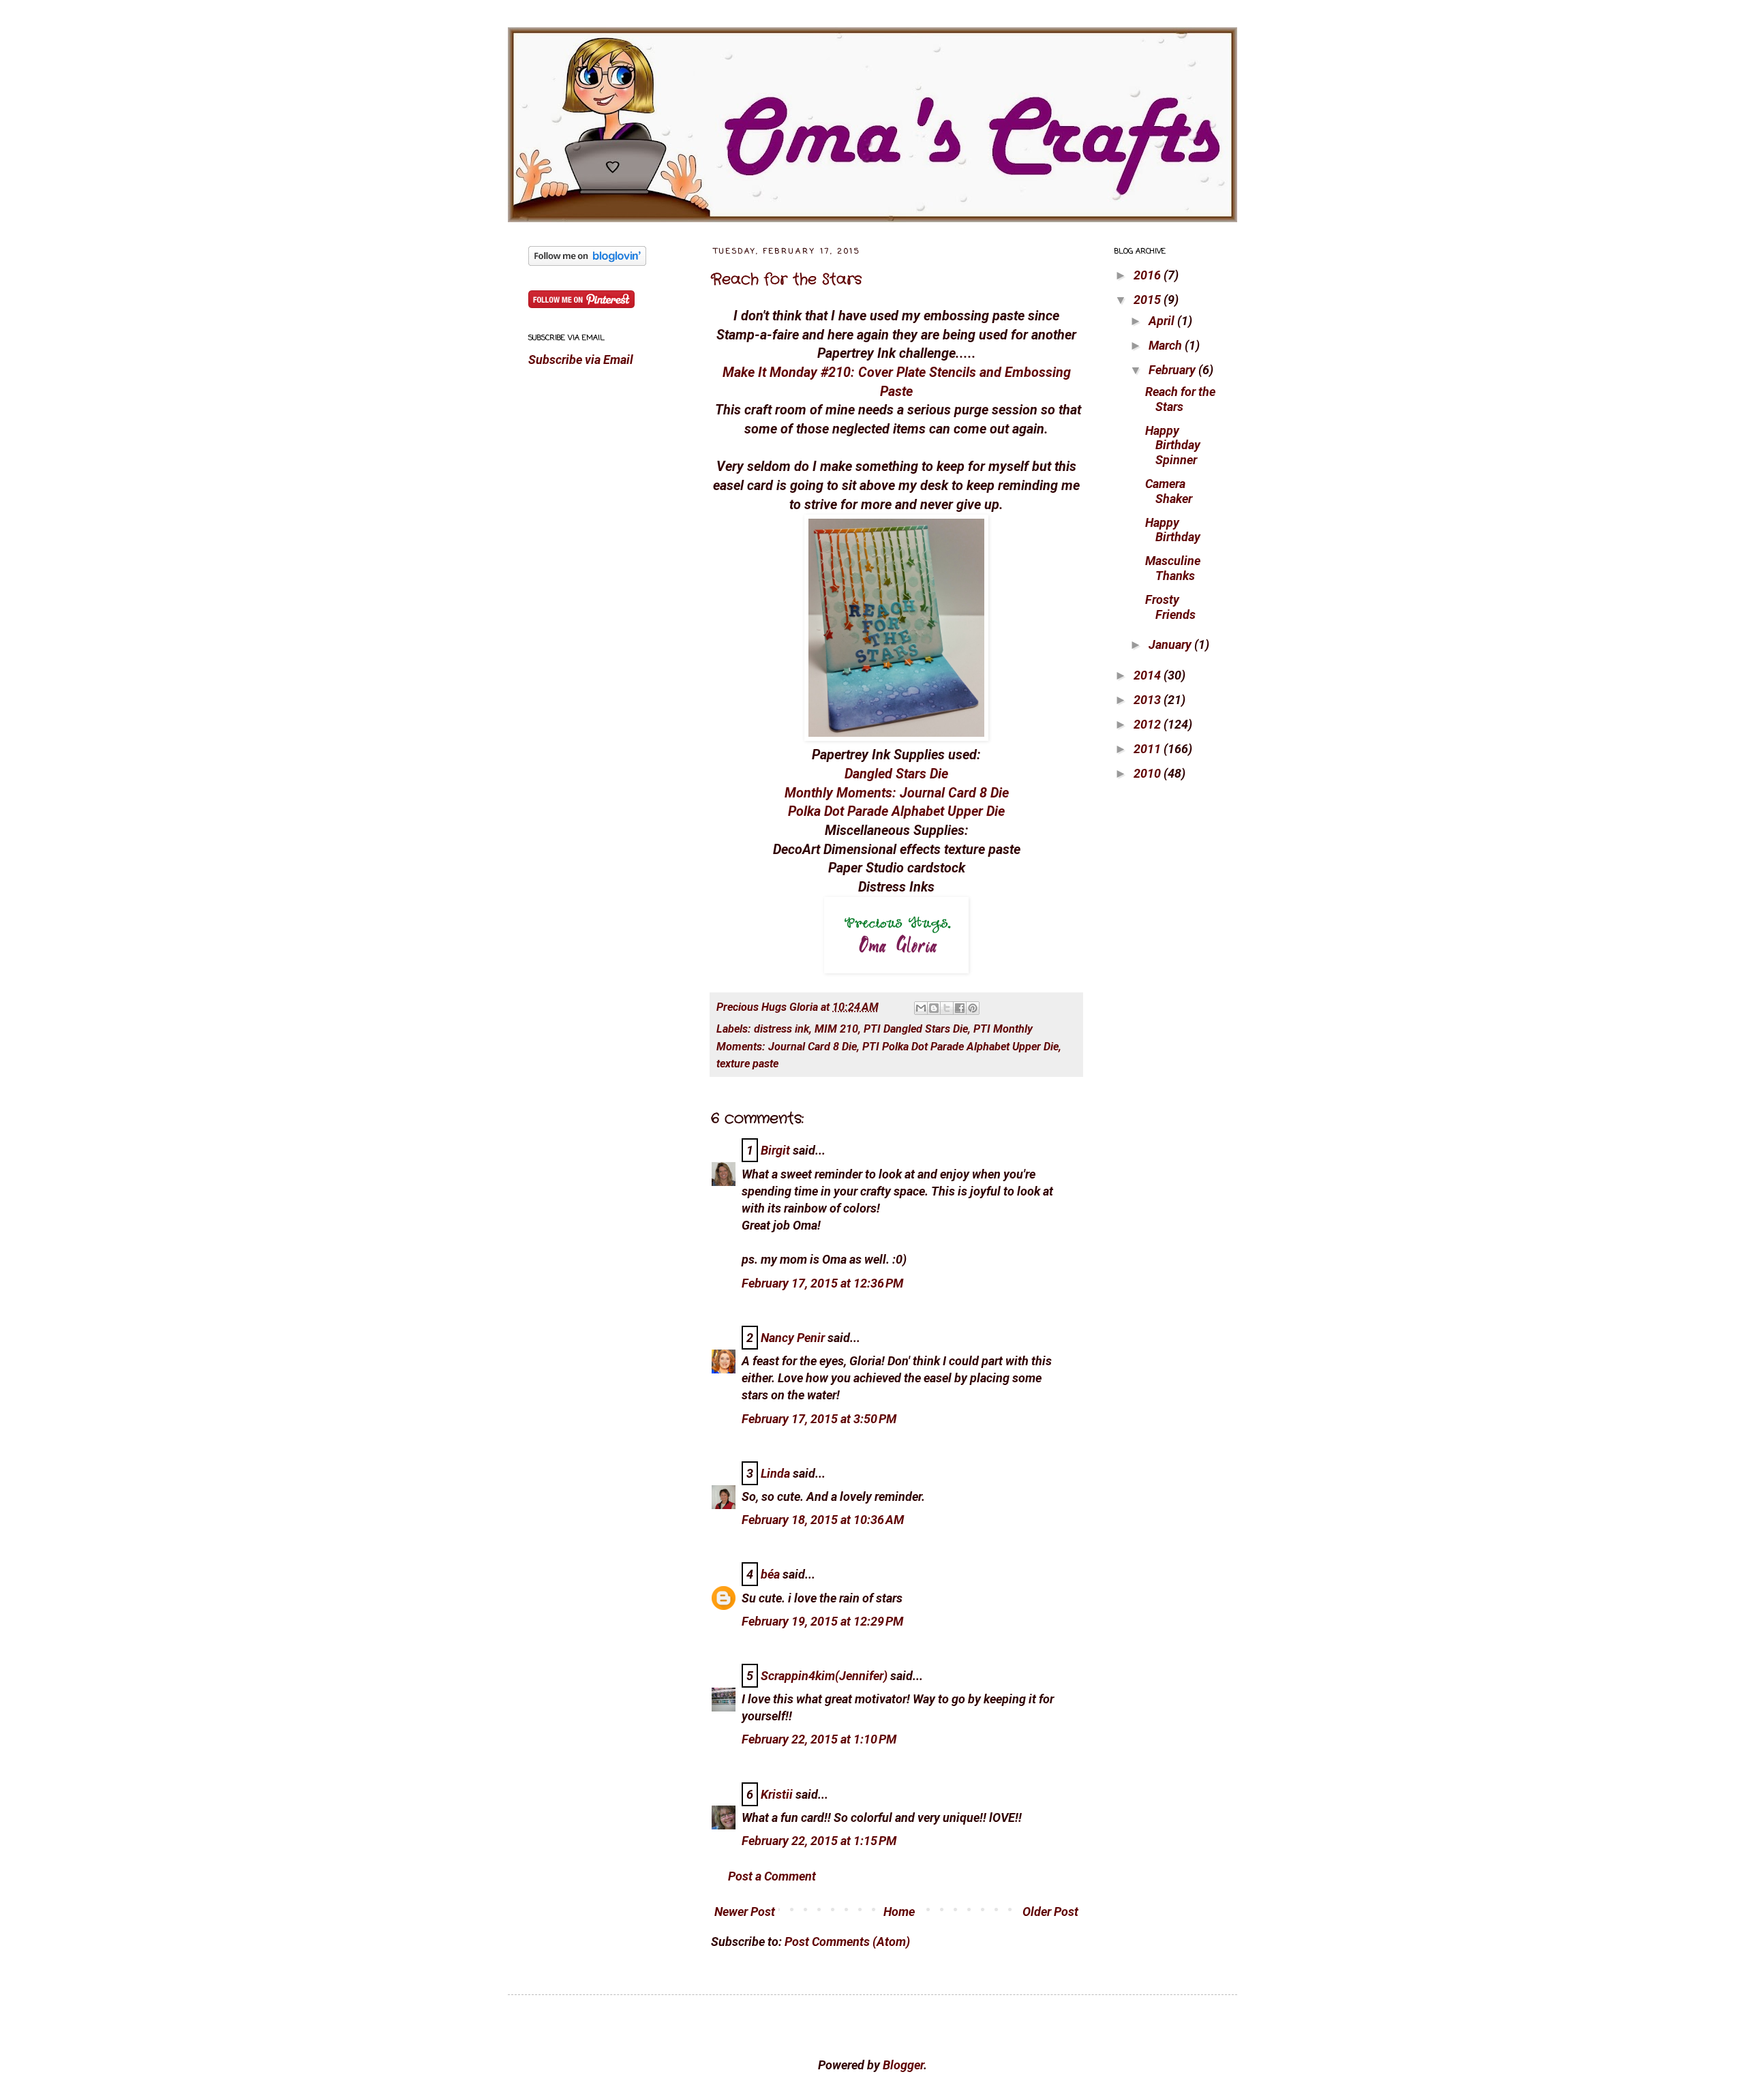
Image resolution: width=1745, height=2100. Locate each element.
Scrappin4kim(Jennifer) (824, 1676)
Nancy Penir (794, 1338)
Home (899, 1912)
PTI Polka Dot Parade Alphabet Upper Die (960, 1047)
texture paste (747, 1064)
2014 (1149, 675)
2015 (1149, 300)
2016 (1149, 275)
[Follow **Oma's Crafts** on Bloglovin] (587, 261)
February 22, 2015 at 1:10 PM (819, 1739)
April (1163, 321)
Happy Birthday (1173, 530)
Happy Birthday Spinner (1173, 445)
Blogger (903, 2065)
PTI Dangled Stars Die (916, 1029)
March (1167, 345)
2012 (1149, 724)
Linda (775, 1473)
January (1171, 644)
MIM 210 (836, 1029)
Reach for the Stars (786, 279)
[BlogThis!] (934, 1008)
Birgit (775, 1150)
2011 (1149, 749)
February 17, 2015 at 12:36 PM (822, 1283)
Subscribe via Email (581, 360)
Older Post (1050, 1912)
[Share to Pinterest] (973, 1008)
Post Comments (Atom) (847, 1942)
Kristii (777, 1794)
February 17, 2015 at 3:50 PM (819, 1419)
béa (770, 1574)
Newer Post (745, 1912)
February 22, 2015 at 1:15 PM (819, 1841)
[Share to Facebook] (960, 1008)
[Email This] (921, 1008)
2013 (1149, 700)
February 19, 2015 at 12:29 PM (822, 1621)
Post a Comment (772, 1876)
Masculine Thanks (1173, 568)
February (1173, 370)
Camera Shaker (1169, 491)
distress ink (782, 1029)
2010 (1149, 773)
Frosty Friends (1170, 607)
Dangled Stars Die (896, 774)
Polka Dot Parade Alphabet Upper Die (896, 811)
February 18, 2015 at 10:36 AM (823, 1520)
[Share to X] (947, 1008)
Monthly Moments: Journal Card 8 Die (897, 793)
